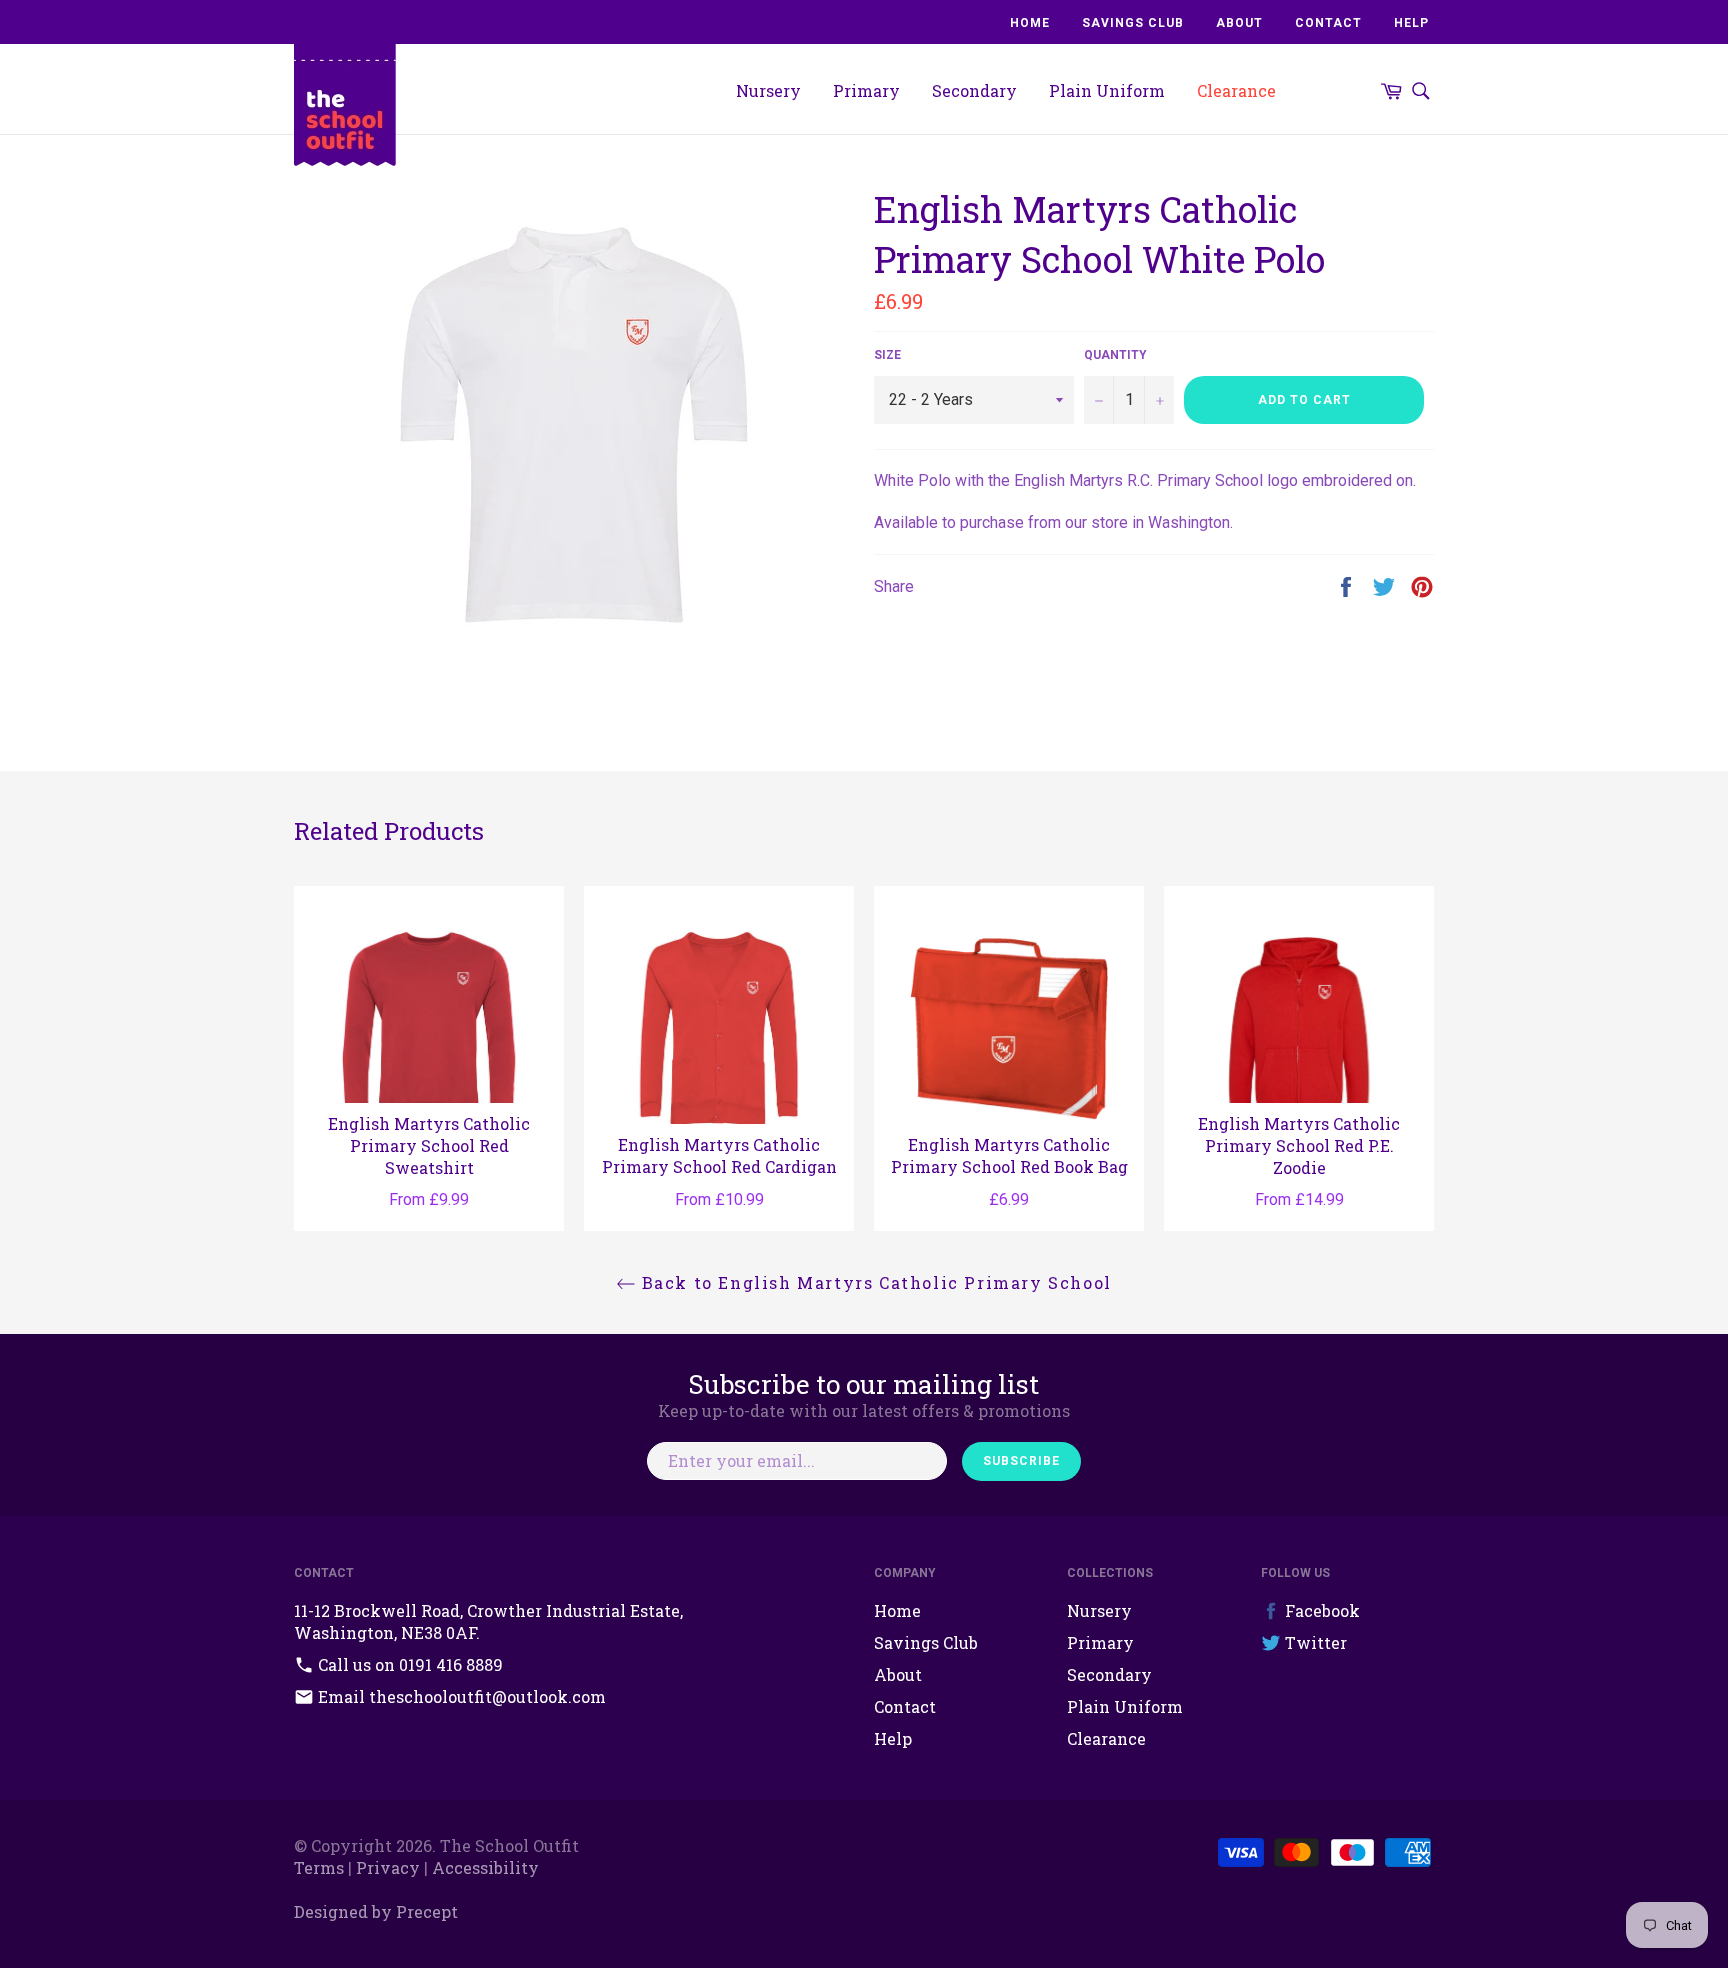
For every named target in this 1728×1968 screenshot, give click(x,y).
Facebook (1320, 1610)
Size (887, 355)
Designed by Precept (376, 1911)
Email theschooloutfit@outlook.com (460, 1696)
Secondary (974, 90)
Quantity (1115, 355)
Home (1030, 23)
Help (1411, 23)
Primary (866, 90)
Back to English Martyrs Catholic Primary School (874, 1282)
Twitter (1314, 1642)
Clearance (1236, 90)
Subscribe (1021, 1461)
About (1239, 23)
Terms (319, 1867)
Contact (1328, 23)
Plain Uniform (1107, 90)
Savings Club (1133, 23)
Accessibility (485, 1867)
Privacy (388, 1867)
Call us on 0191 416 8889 (408, 1664)
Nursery (768, 90)
